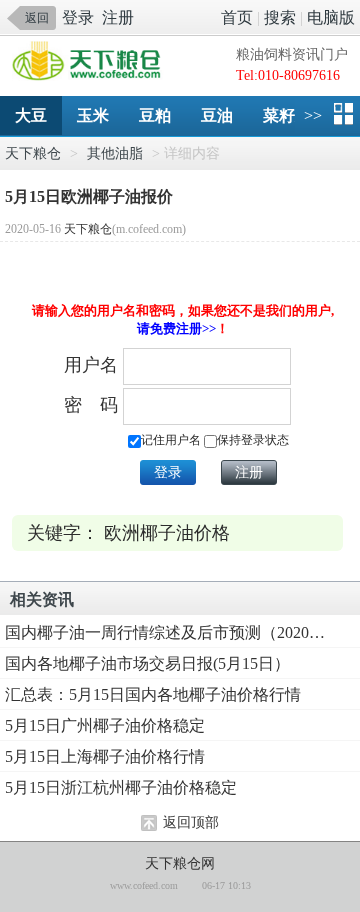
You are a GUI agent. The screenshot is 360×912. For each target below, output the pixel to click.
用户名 (91, 365)
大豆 (31, 115)
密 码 (91, 405)
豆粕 (155, 115)
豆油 (217, 115)
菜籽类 (287, 115)
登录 (78, 17)
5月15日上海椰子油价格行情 (105, 756)
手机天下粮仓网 (92, 62)
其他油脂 (115, 153)
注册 (118, 17)
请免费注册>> (176, 328)
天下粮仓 (33, 153)
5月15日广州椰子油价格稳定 (105, 725)
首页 (237, 17)
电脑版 (331, 17)
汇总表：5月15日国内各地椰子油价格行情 (153, 694)
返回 (37, 18)
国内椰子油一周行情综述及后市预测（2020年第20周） (165, 632)
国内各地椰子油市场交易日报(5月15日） (147, 663)
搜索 (280, 17)
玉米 (93, 115)
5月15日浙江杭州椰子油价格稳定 (121, 787)
